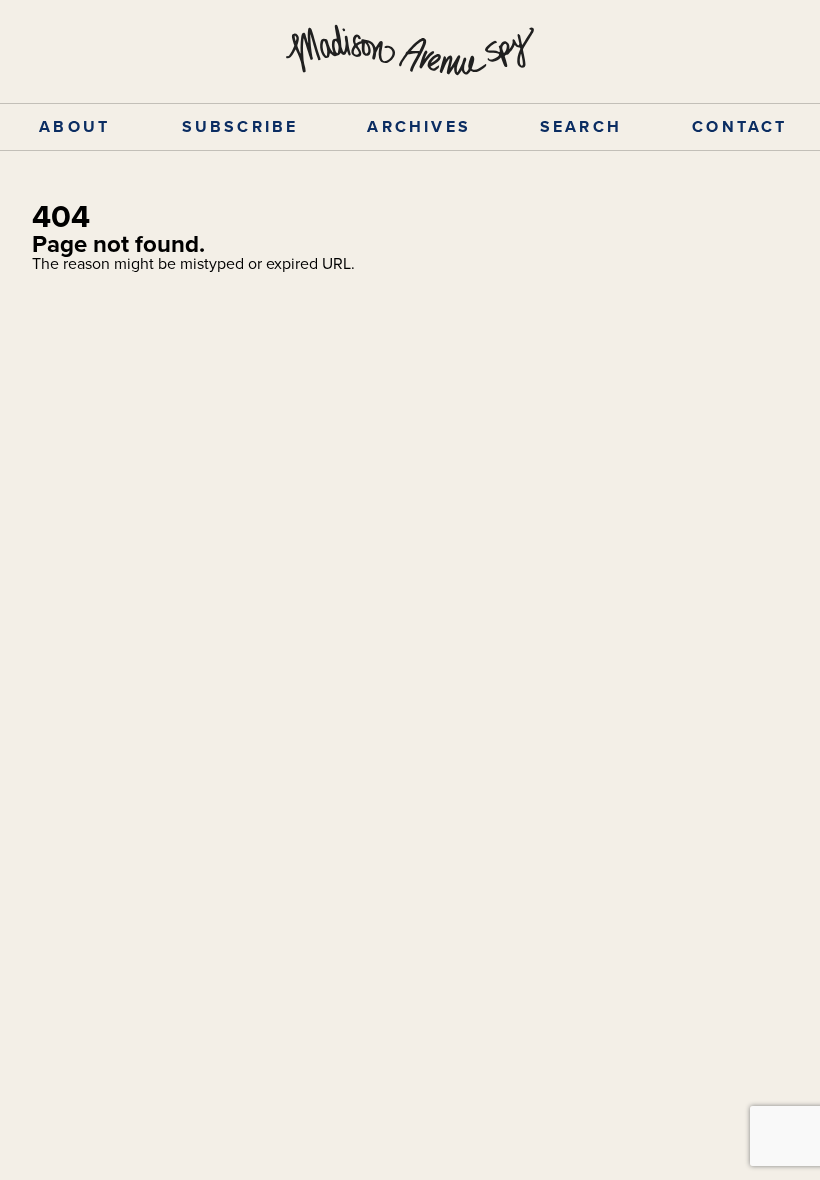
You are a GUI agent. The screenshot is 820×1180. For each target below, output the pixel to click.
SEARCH (581, 126)
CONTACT (739, 126)
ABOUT (74, 126)
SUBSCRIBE (240, 126)
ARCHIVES (419, 126)
